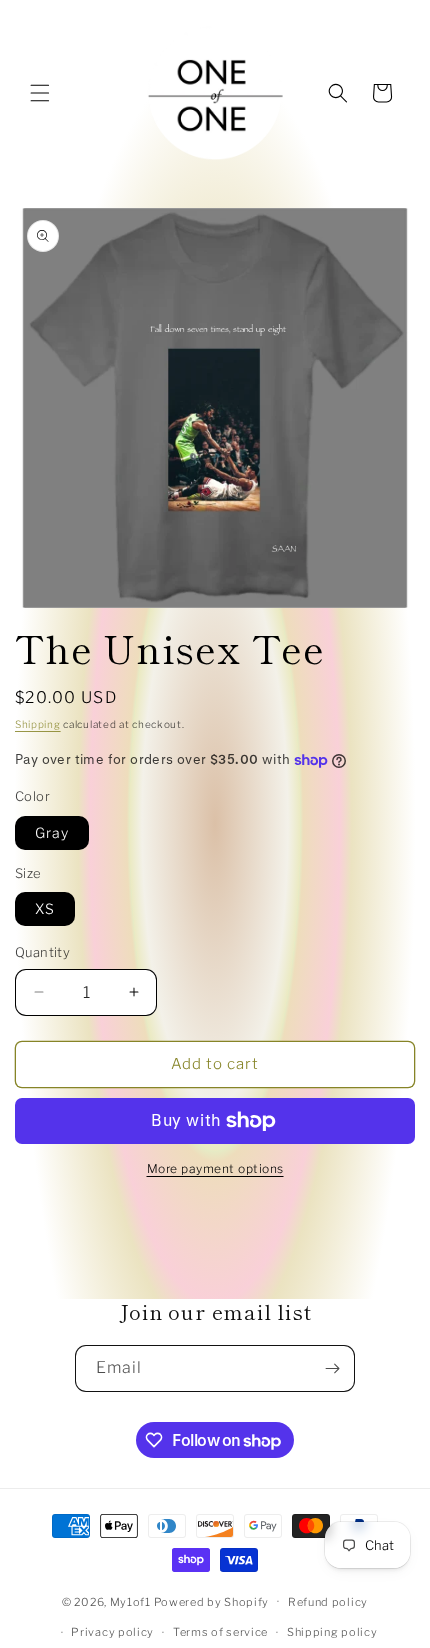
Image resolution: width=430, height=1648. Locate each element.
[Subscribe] (332, 1368)
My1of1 (130, 1601)
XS (45, 908)
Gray (52, 832)
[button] (40, 93)
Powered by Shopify (212, 1601)
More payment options (215, 1168)
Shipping (38, 724)
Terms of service (220, 1632)
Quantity (42, 952)
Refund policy (328, 1602)
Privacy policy (112, 1632)
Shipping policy (332, 1632)
